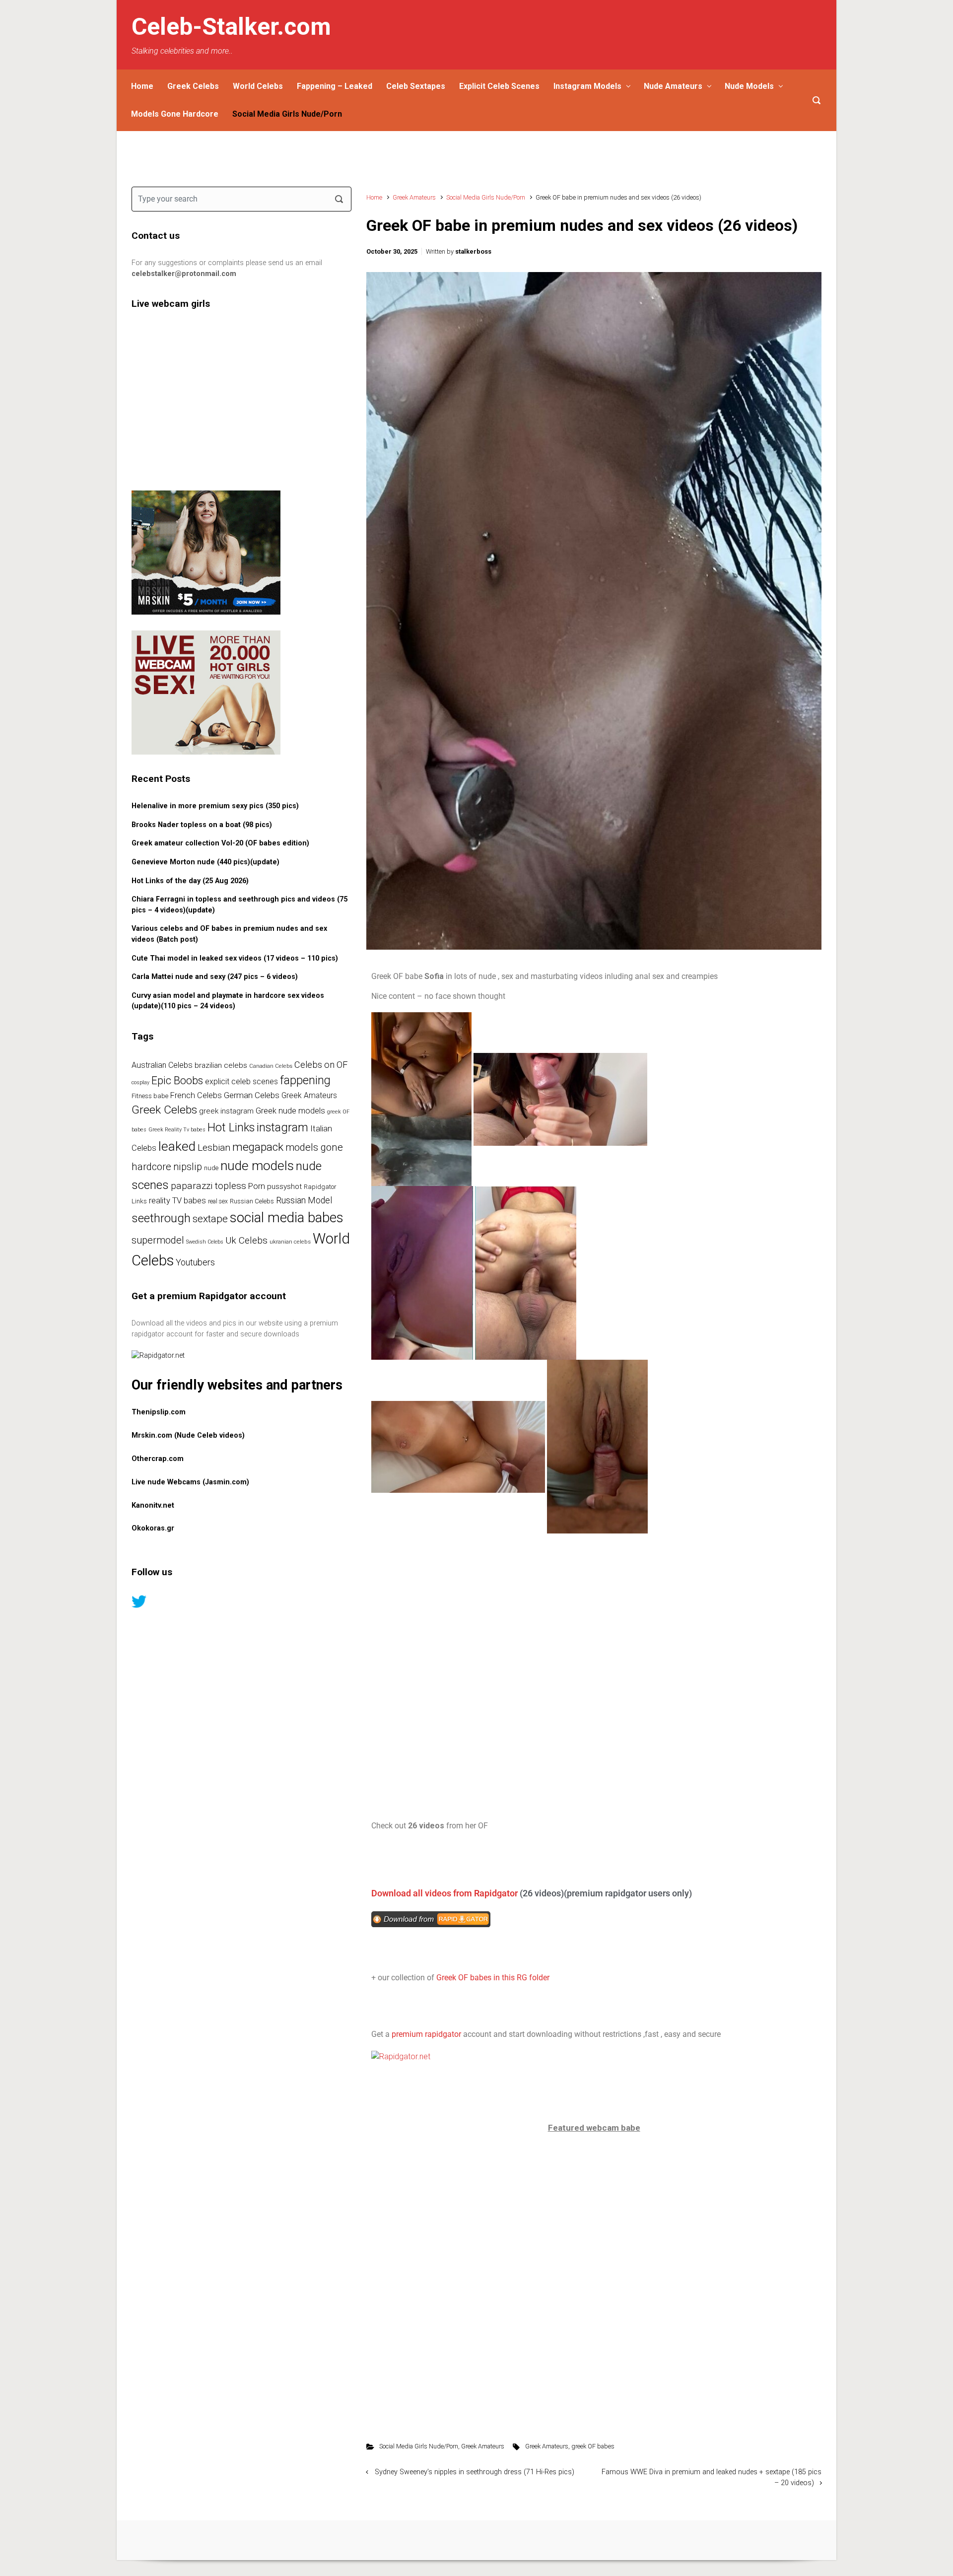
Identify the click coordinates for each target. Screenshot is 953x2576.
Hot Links (231, 1127)
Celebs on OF (321, 1065)
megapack (258, 1147)
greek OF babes (593, 2446)
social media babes (287, 1218)
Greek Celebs (193, 86)
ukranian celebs (290, 1242)
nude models (257, 1166)
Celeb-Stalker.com (231, 27)
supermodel (158, 1240)
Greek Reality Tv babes (177, 1130)
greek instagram (226, 1111)
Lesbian (214, 1148)
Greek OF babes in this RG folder (494, 1978)
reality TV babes (177, 1201)
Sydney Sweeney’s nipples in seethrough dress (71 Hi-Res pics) (475, 2472)
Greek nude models (290, 1111)
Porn (257, 1186)
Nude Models (749, 86)
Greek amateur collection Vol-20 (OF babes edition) (220, 843)
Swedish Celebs (205, 1242)
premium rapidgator (426, 2034)
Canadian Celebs (271, 1066)
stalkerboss (473, 251)
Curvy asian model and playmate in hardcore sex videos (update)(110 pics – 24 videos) (228, 1001)
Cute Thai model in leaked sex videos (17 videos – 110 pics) (235, 958)
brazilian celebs (221, 1065)
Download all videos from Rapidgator (444, 1893)
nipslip (188, 1167)
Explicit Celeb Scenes (499, 86)
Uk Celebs (246, 1240)
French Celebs (196, 1095)
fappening (305, 1080)
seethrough (161, 1218)
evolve (415, 2540)
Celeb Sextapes (416, 86)
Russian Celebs (252, 1201)
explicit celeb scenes (241, 1081)
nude (211, 1168)
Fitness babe (150, 1096)
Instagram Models (587, 86)
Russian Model (304, 1200)
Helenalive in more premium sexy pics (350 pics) (215, 806)
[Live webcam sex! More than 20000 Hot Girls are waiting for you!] (206, 692)
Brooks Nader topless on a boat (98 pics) (202, 825)
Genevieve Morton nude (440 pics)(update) (205, 862)
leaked (177, 1146)
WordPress (533, 2540)
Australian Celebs (162, 1065)
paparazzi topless (208, 1186)
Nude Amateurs (673, 86)
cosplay (140, 1082)
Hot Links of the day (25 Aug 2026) (190, 881)
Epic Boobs (177, 1080)
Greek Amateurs (414, 197)
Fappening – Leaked (335, 86)
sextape (210, 1219)
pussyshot (284, 1186)
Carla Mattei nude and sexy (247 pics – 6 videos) (215, 977)
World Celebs (258, 86)
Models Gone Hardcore (175, 114)
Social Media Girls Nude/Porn (287, 114)
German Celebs (252, 1095)
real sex (218, 1201)
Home (142, 86)
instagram (282, 1127)
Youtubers (195, 1262)
